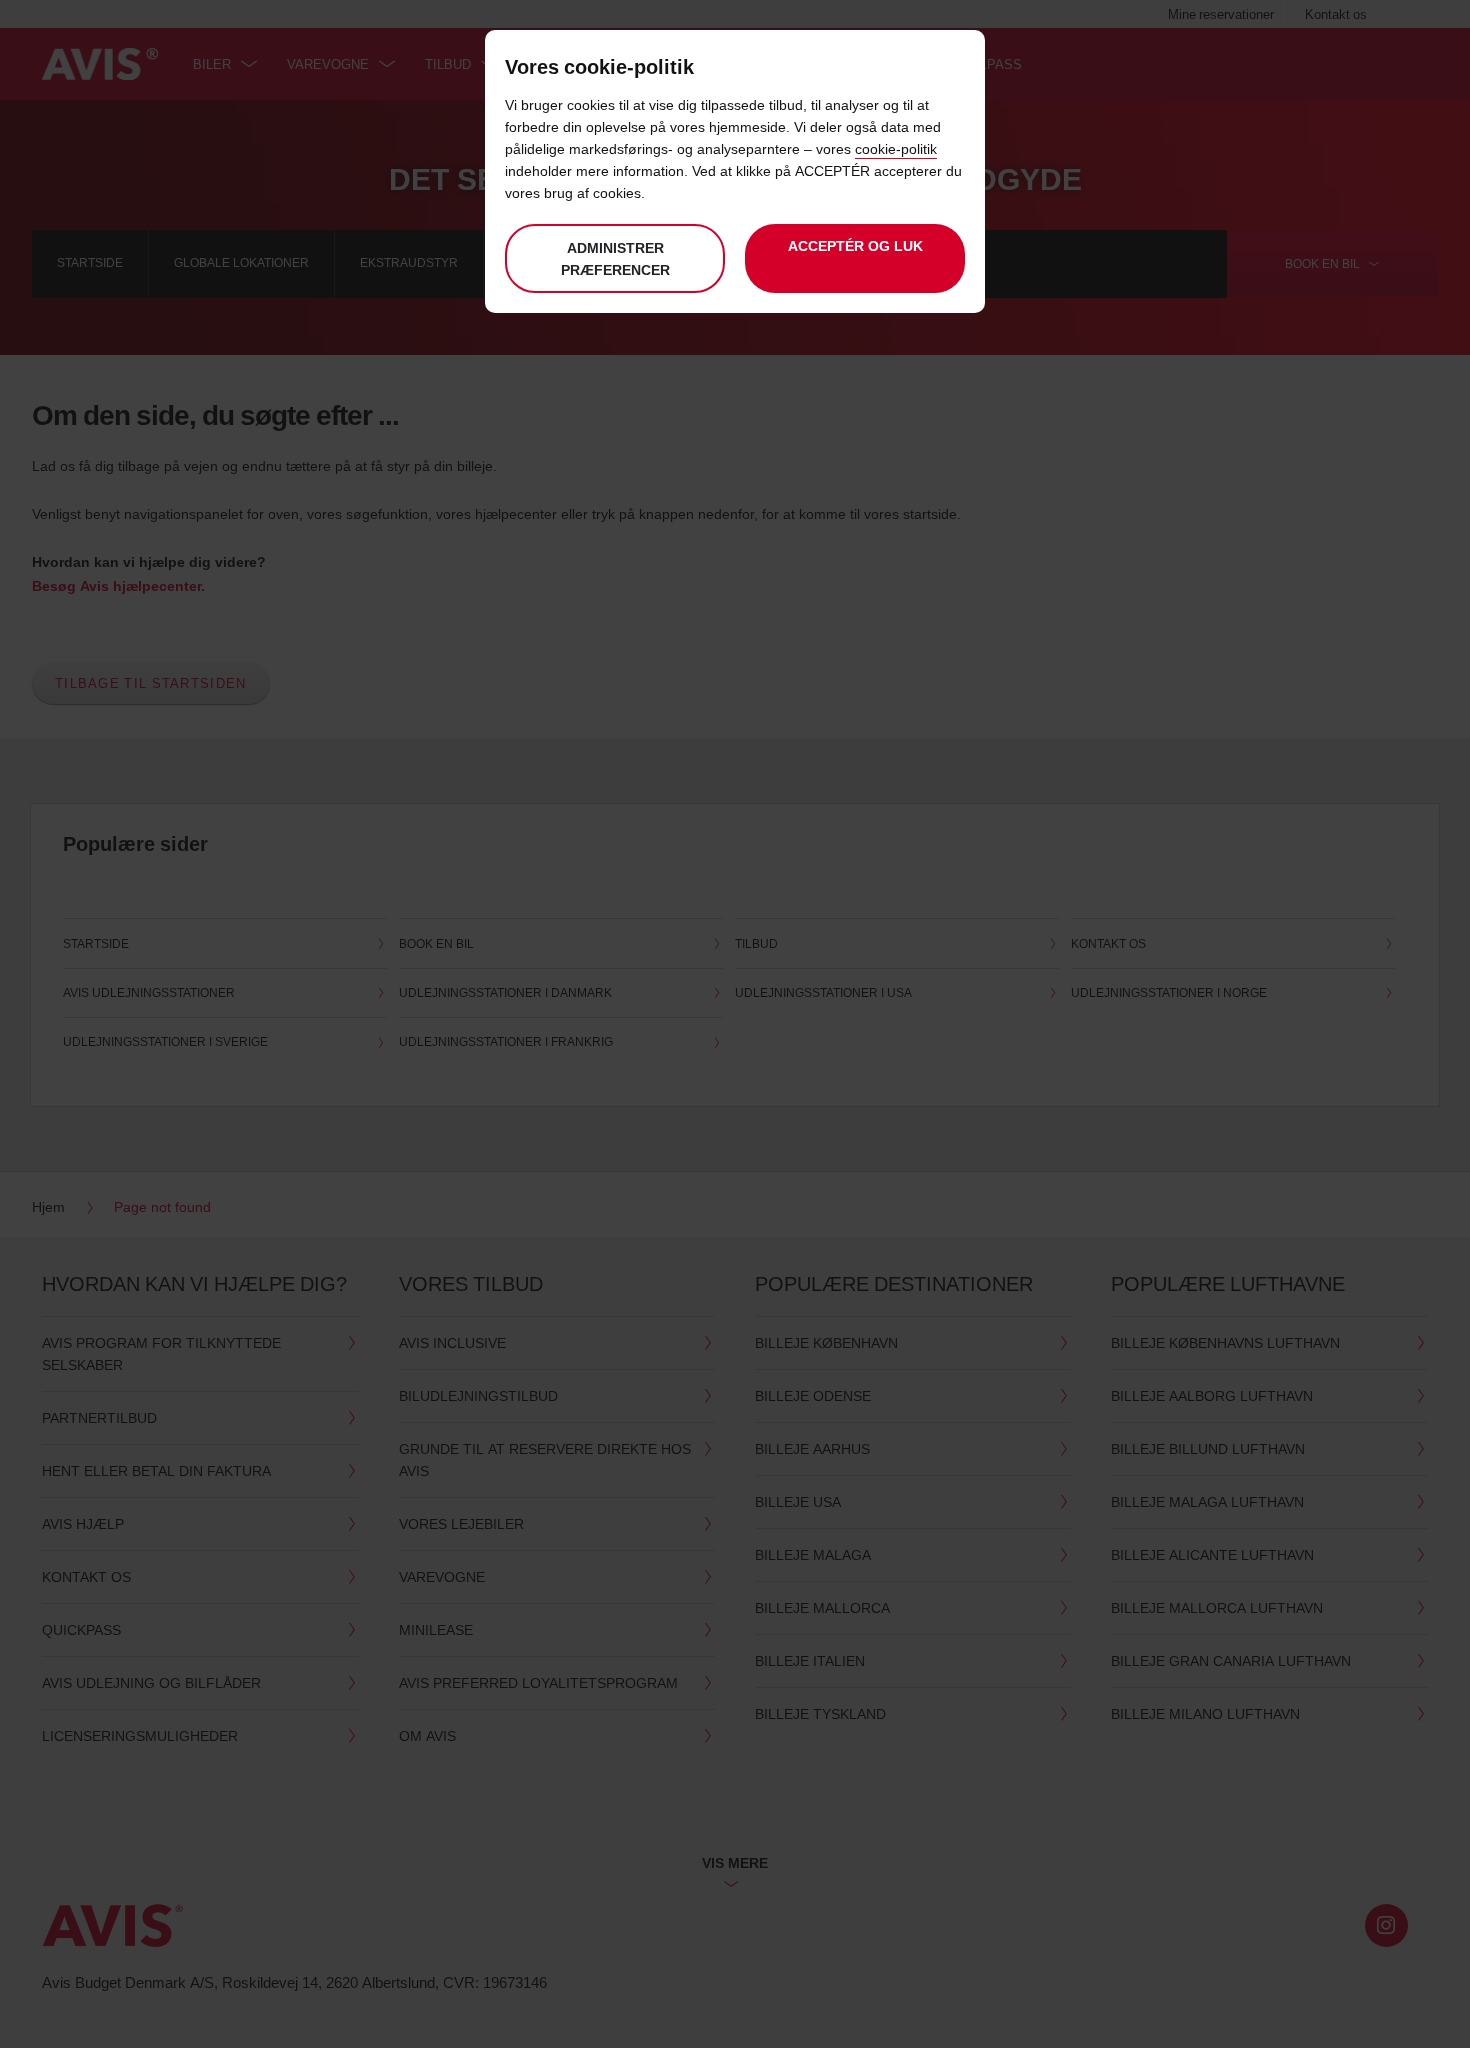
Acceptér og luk (855, 245)
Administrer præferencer (615, 258)
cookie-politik (896, 148)
